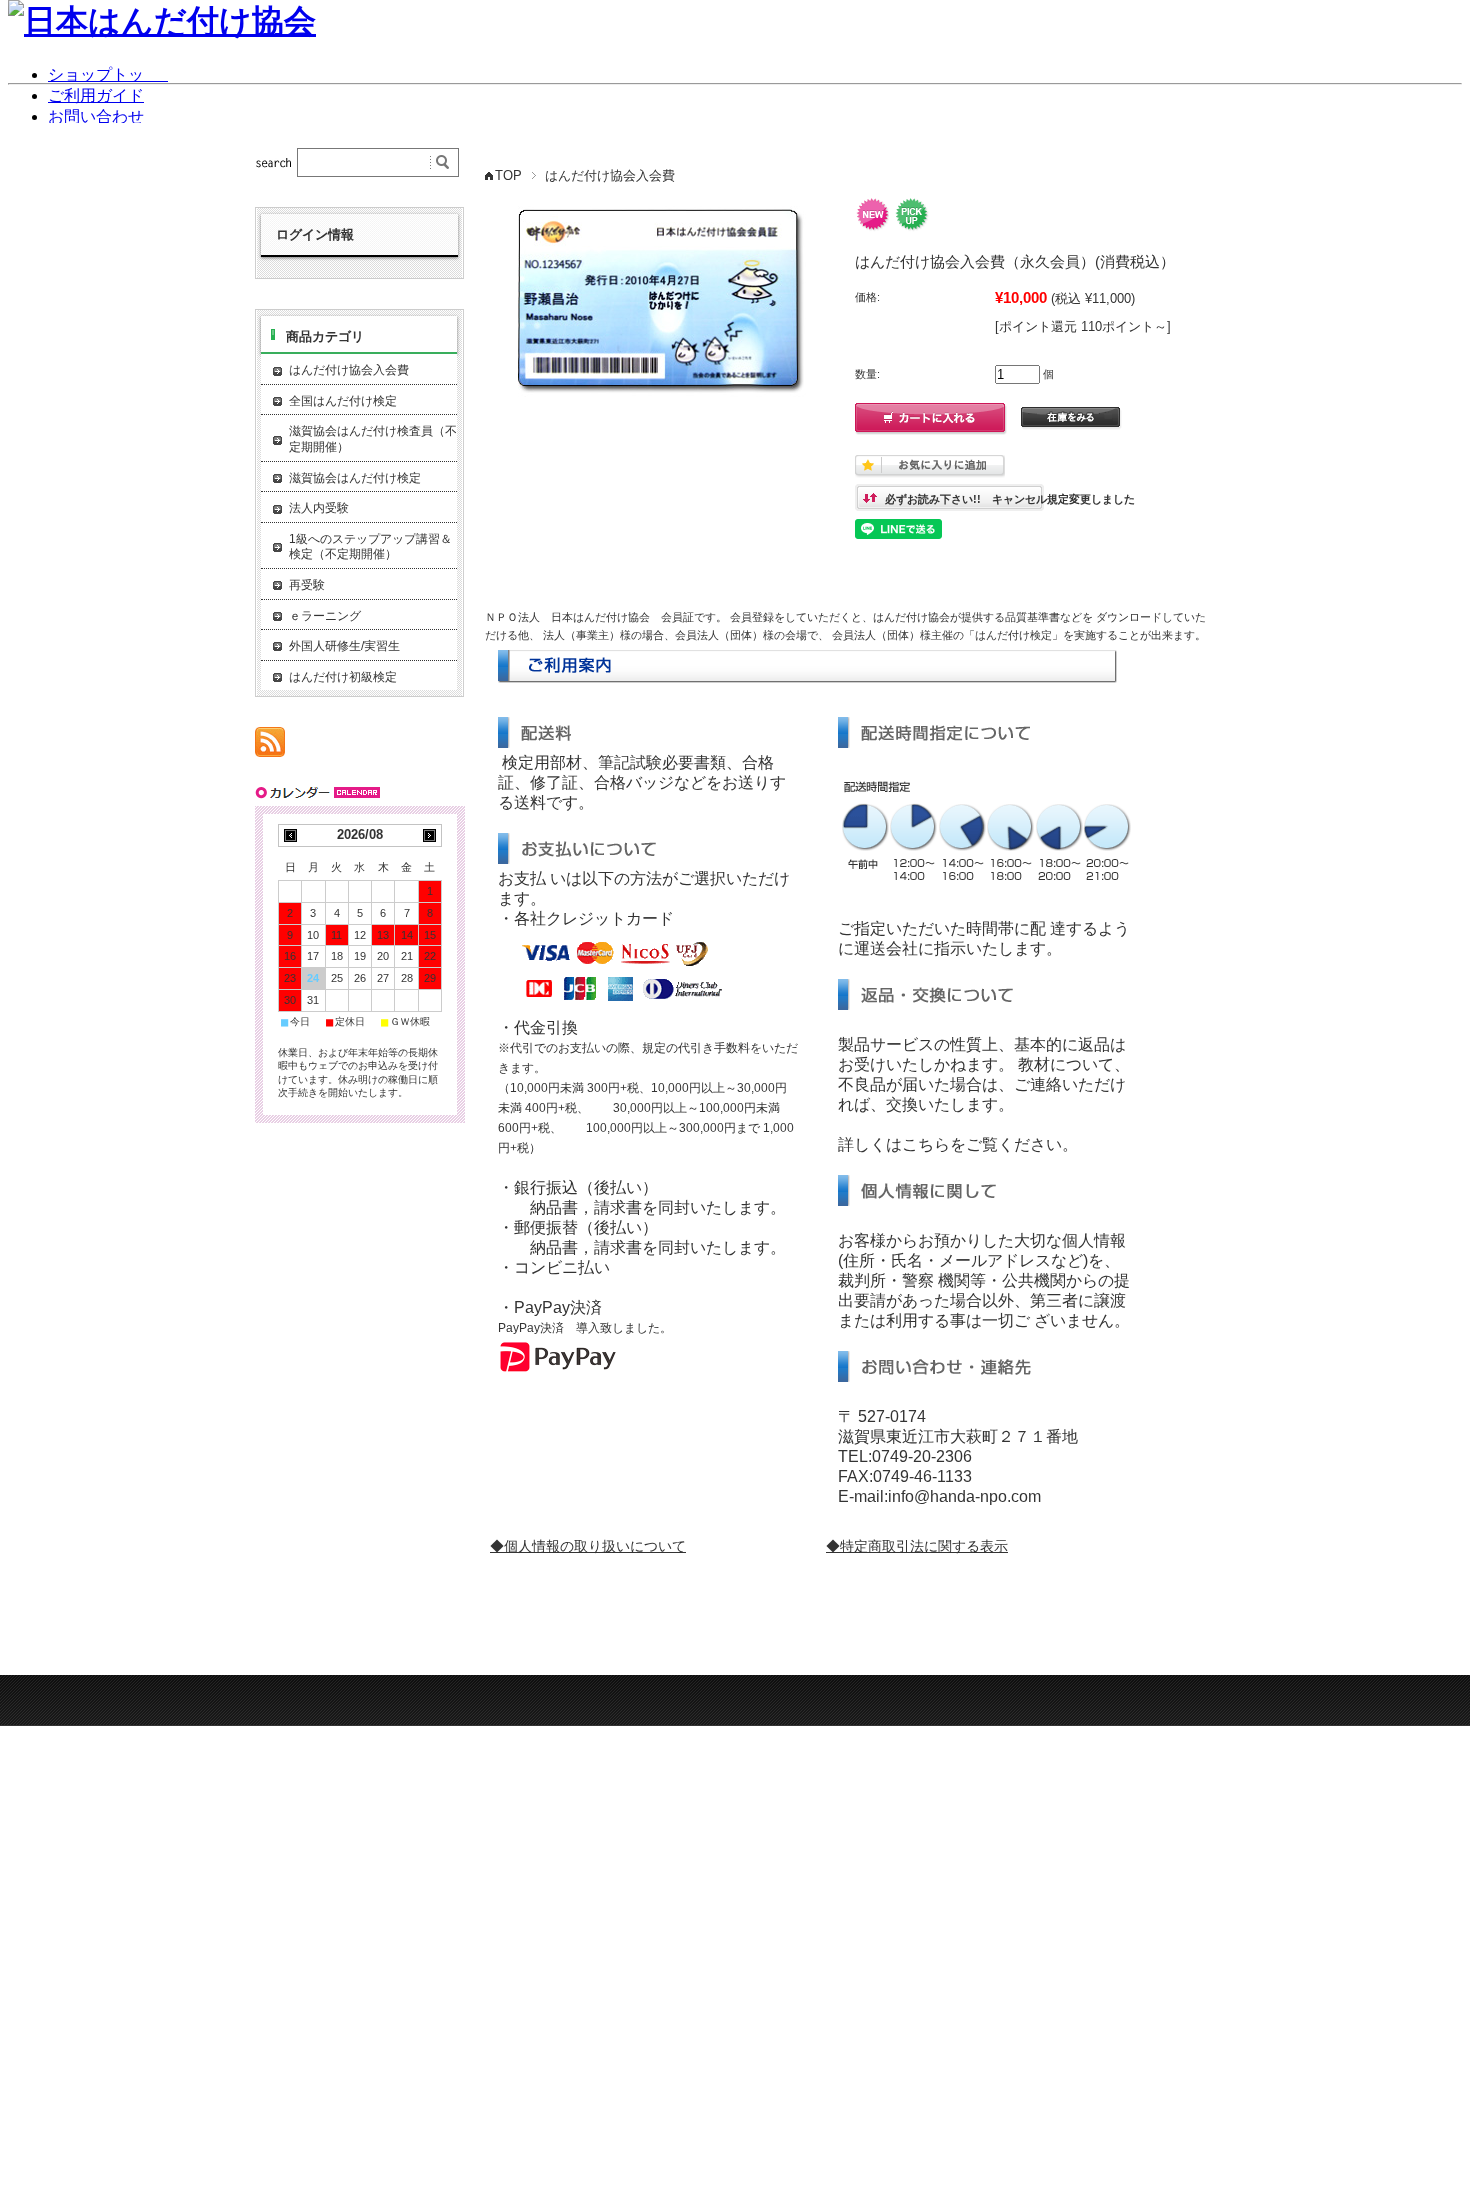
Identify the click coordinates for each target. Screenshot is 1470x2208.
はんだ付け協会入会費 (610, 175)
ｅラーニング (325, 616)
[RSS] (270, 746)
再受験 (307, 585)
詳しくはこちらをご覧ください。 (958, 1144)
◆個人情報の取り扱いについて (588, 1546)
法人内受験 (319, 508)
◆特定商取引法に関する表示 (917, 1546)
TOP (508, 175)
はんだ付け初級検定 (343, 677)
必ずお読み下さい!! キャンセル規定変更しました (1010, 499)
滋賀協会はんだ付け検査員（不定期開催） (373, 439)
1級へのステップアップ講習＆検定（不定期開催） (370, 547)
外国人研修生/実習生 (344, 646)
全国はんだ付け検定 (343, 401)
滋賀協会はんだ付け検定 (355, 478)
